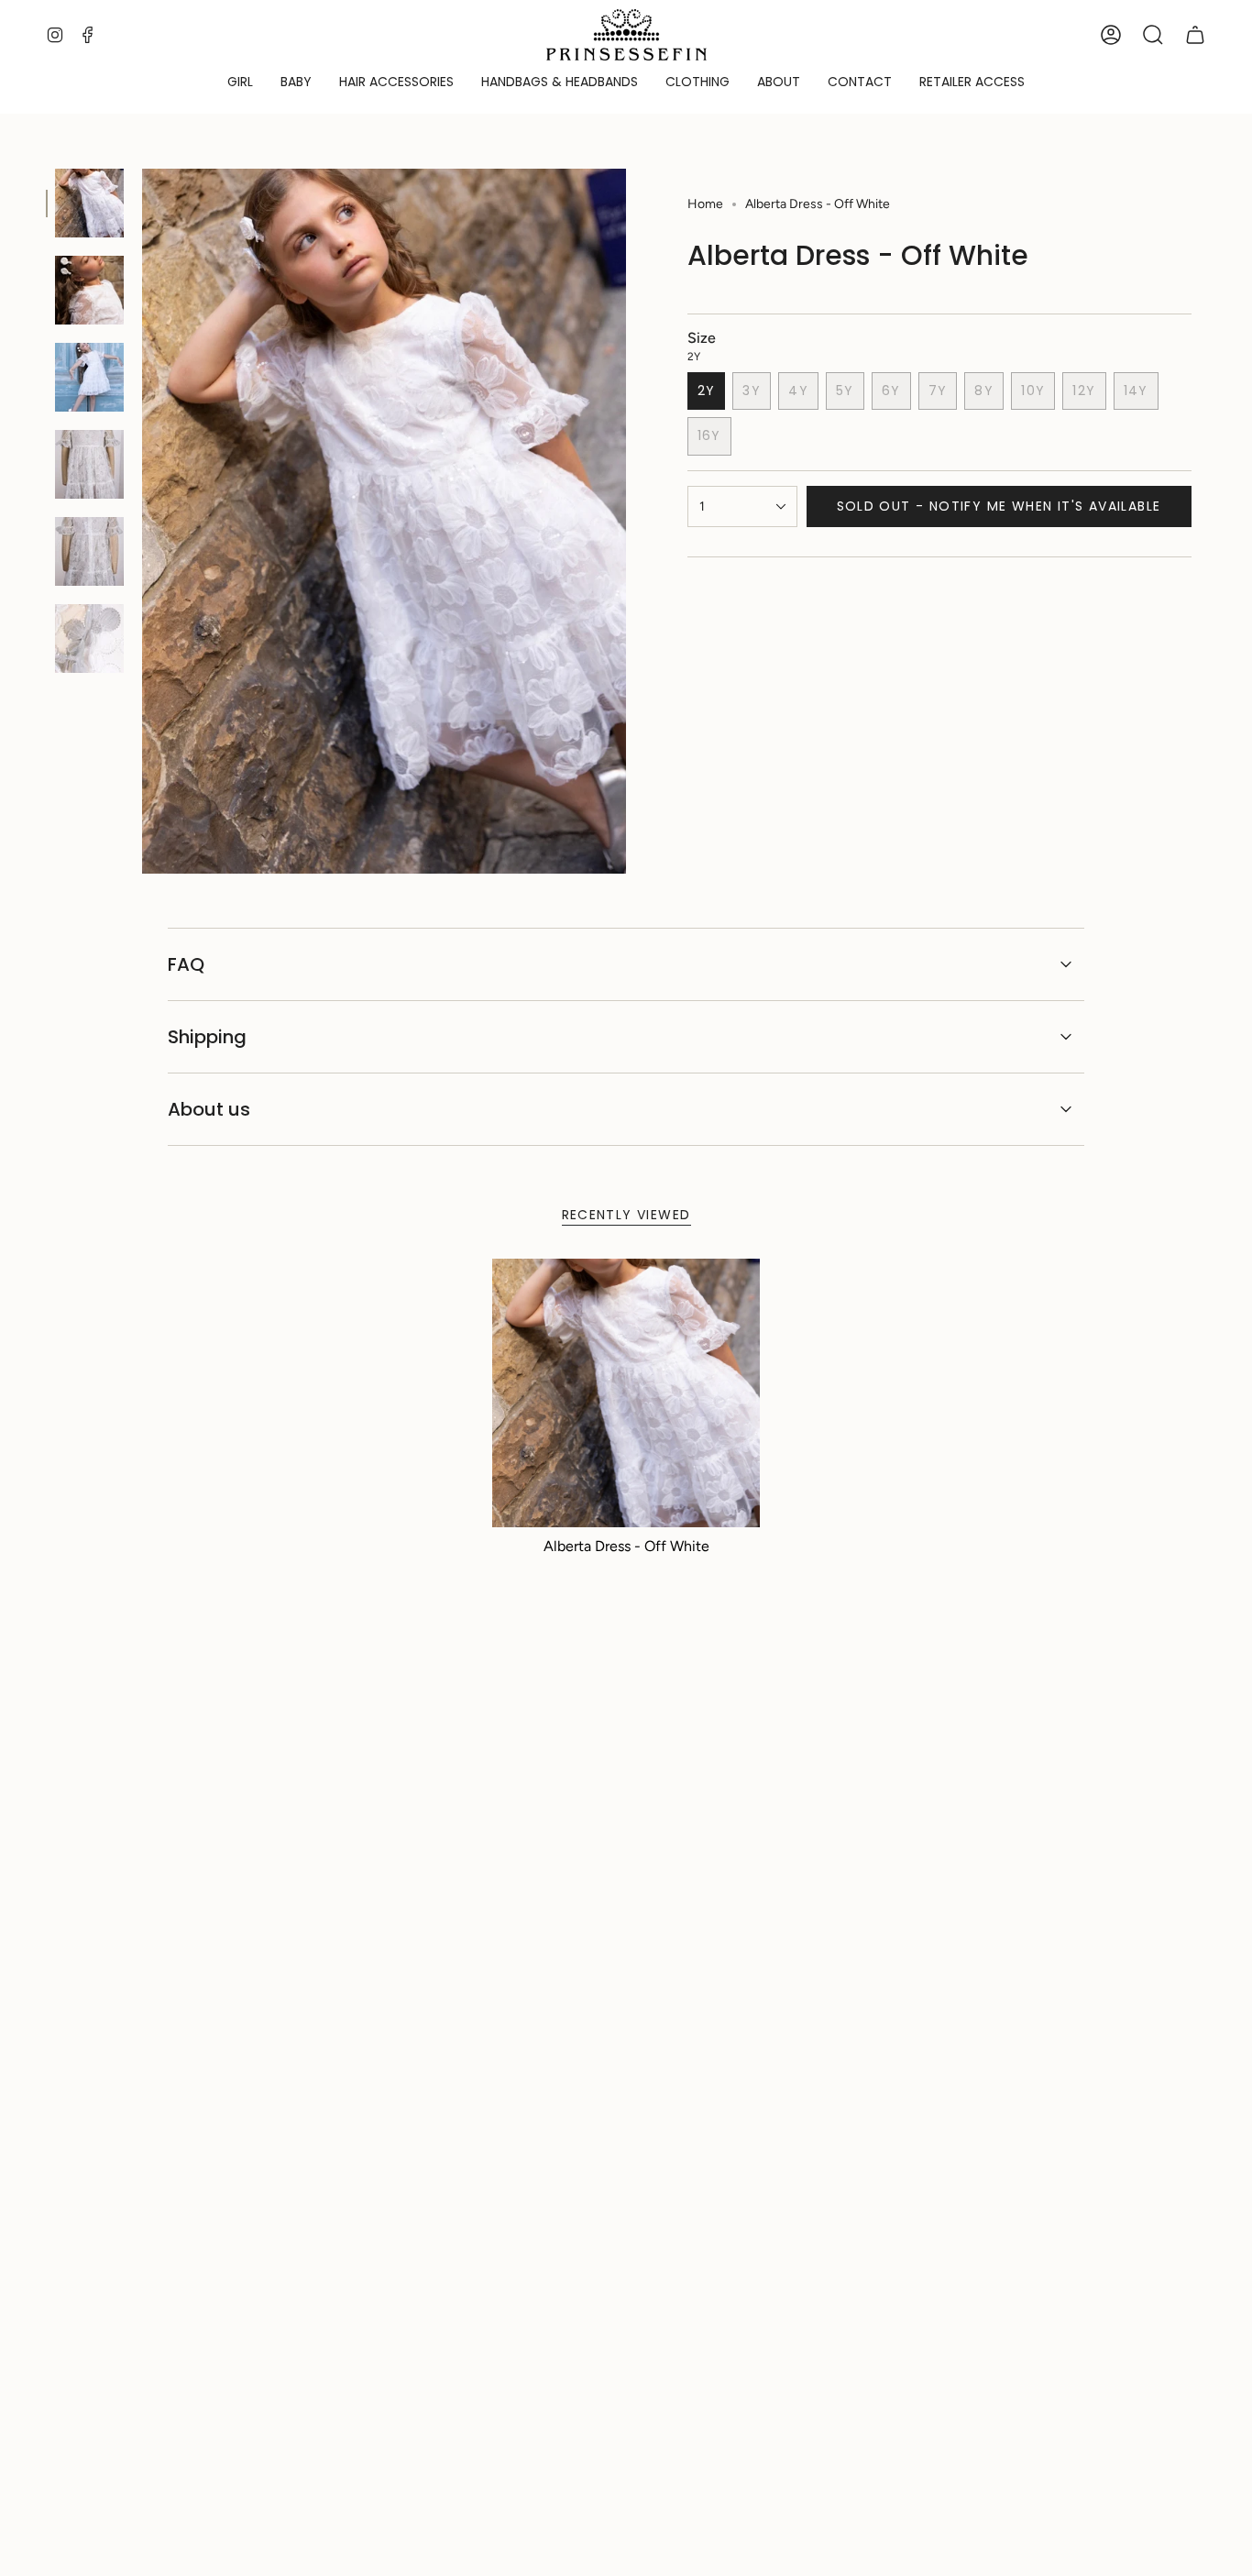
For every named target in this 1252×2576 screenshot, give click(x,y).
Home (705, 204)
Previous (142, 522)
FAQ (186, 964)
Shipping (207, 1037)
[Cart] (1195, 35)
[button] (240, 83)
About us (209, 1109)
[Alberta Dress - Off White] (626, 1393)
